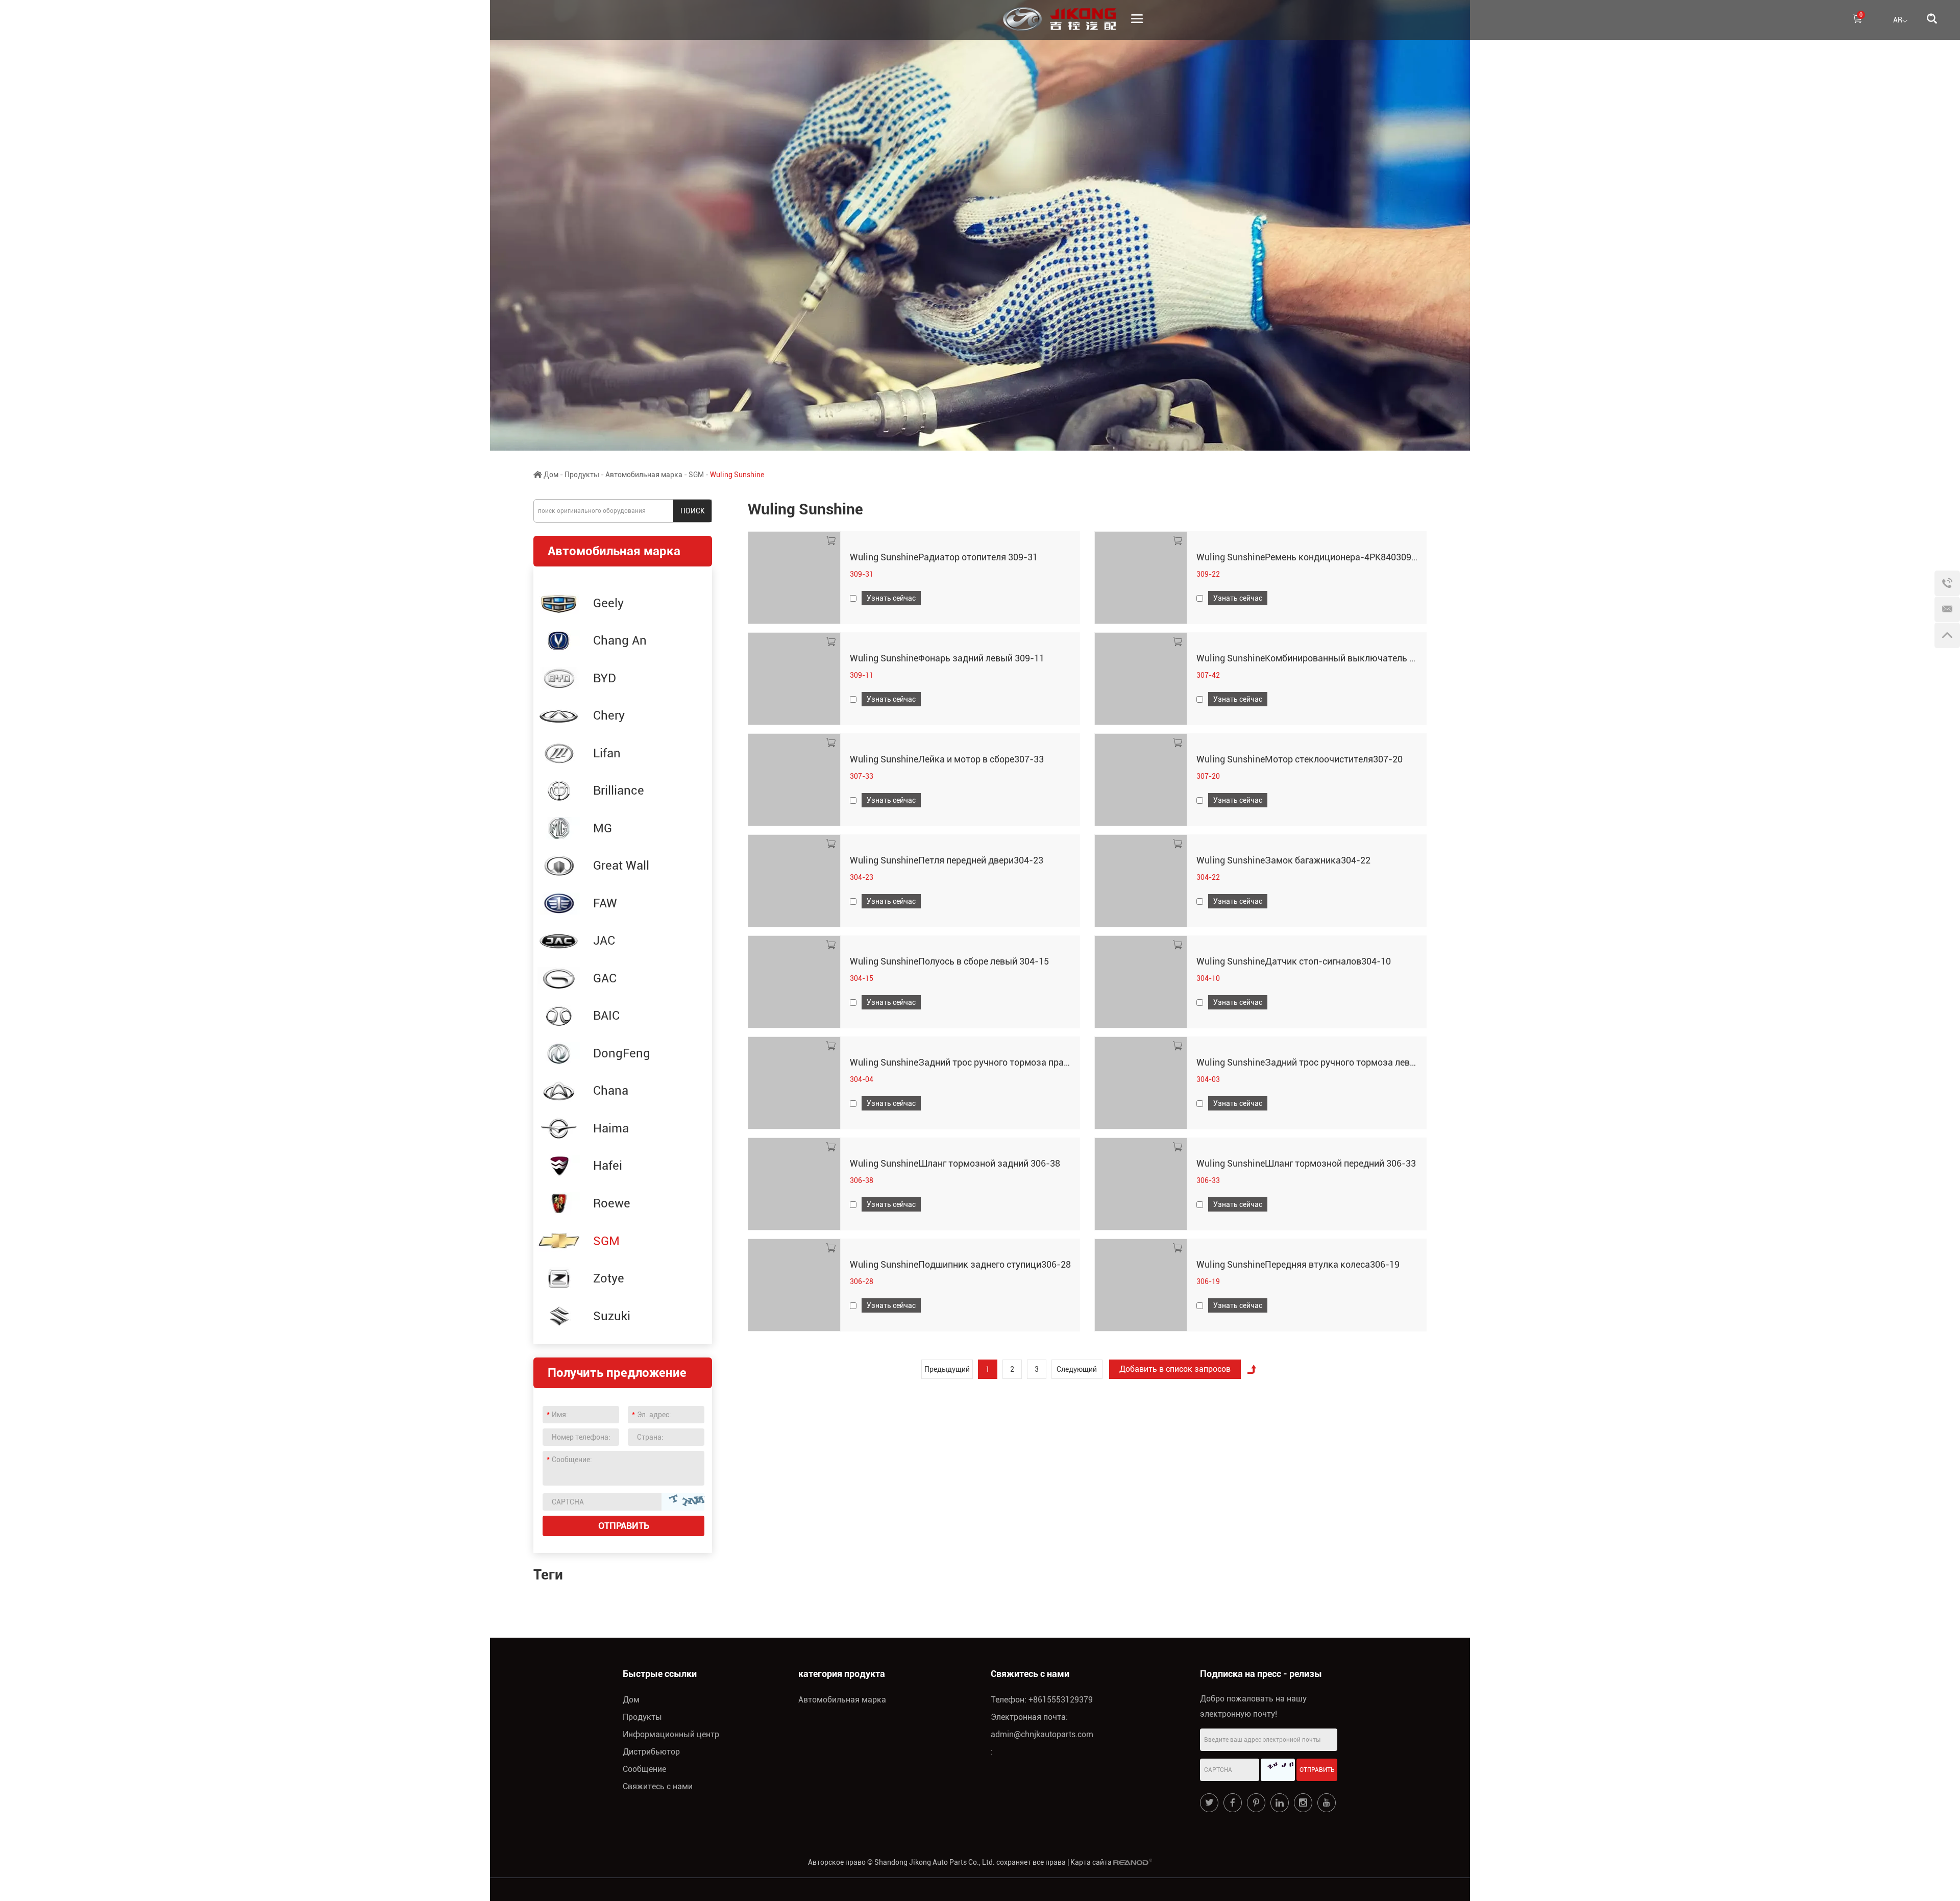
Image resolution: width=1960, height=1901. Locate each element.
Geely (608, 603)
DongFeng (622, 1053)
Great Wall (621, 866)
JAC (604, 941)
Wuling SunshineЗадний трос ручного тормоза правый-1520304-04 (993, 1062)
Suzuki (612, 1316)
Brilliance (619, 791)
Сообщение (644, 1769)
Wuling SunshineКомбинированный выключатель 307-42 (1318, 658)
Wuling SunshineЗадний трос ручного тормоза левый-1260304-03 (1336, 1062)
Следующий (1077, 1369)
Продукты (582, 475)
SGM (696, 475)
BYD (605, 678)
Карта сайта (1091, 1862)
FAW (605, 903)
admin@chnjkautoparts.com (1042, 1734)
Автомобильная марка (644, 475)
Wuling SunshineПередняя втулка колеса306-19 (1298, 1264)
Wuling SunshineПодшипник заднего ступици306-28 (960, 1264)
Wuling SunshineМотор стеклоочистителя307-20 (1300, 759)
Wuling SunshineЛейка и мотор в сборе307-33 (947, 759)
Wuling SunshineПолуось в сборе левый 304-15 (949, 961)
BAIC (606, 1016)
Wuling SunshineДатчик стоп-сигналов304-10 (1294, 961)
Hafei (608, 1166)
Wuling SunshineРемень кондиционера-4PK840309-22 (1311, 557)
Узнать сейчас (891, 598)
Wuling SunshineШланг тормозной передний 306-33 (1306, 1163)
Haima (611, 1128)
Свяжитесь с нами (658, 1786)
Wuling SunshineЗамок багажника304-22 (1283, 860)
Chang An (620, 640)
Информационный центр (671, 1734)
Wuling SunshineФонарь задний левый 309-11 (947, 658)
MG (603, 828)
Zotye (609, 1278)
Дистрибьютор (651, 1752)
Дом (551, 475)
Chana (611, 1091)
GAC (605, 978)
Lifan (607, 753)
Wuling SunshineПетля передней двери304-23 (947, 860)
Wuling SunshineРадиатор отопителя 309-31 (944, 557)
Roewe (612, 1203)
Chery (609, 715)
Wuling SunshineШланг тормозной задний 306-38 (955, 1163)
